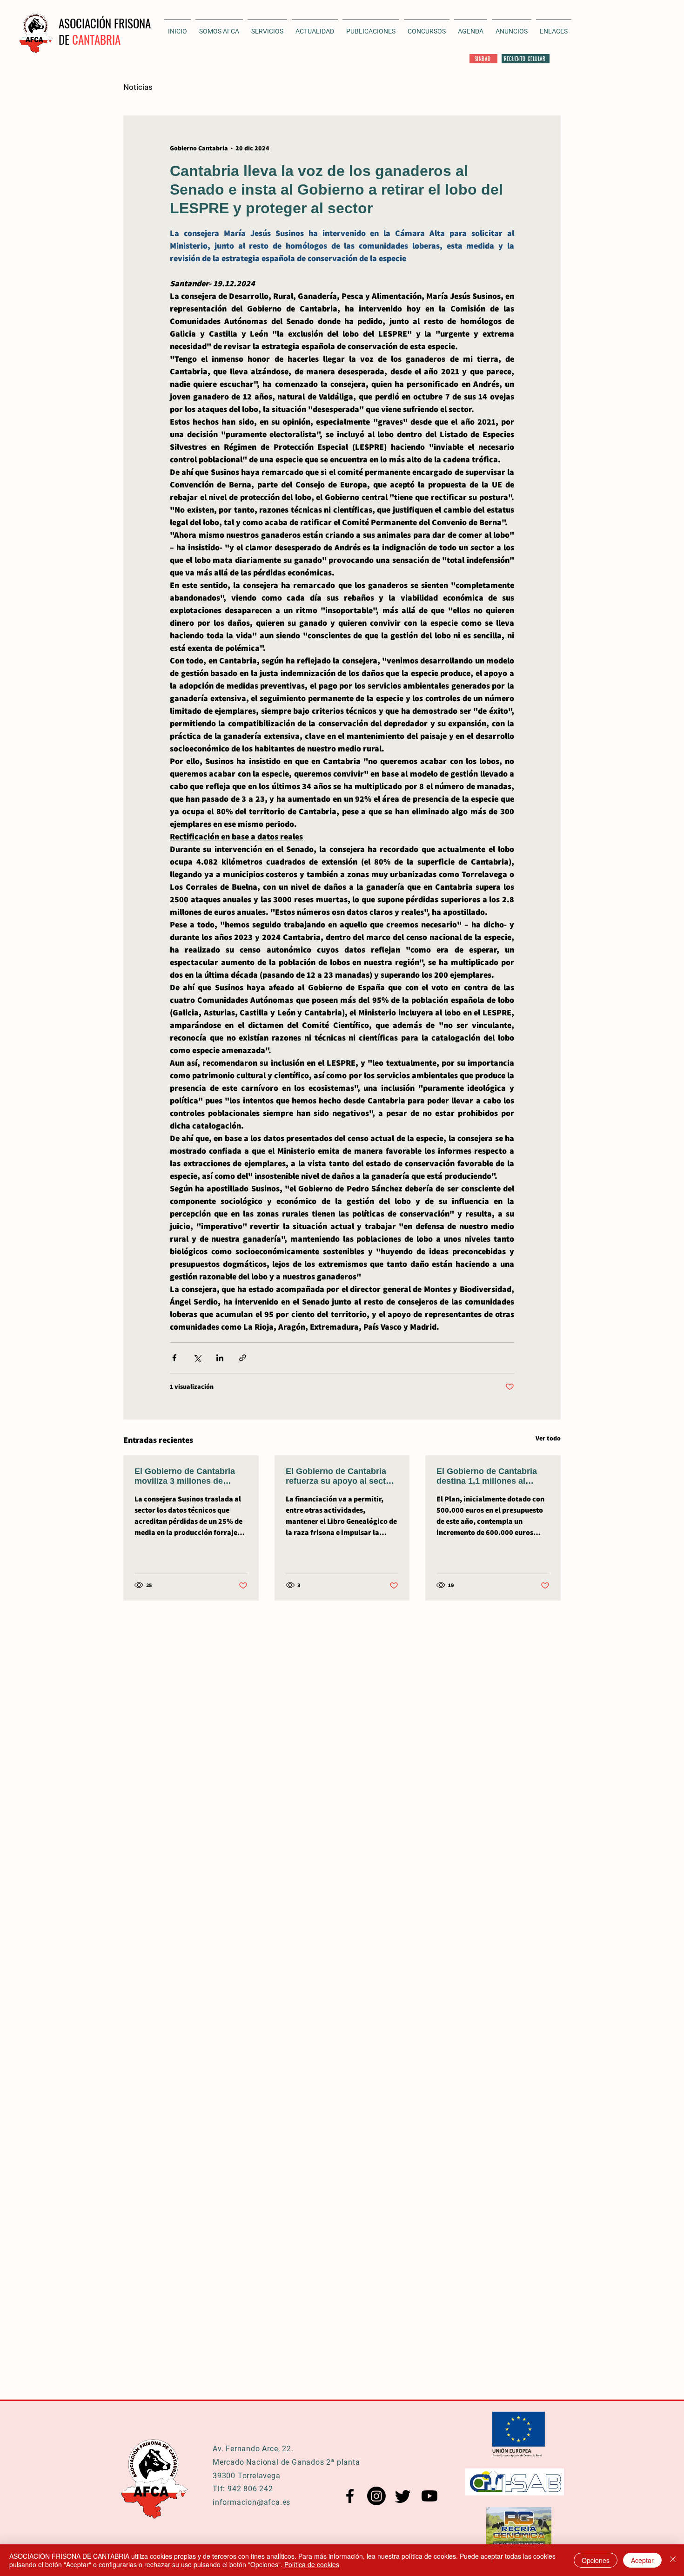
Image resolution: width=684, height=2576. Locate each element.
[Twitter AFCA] (403, 2496)
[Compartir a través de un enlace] (243, 1358)
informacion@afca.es (251, 2502)
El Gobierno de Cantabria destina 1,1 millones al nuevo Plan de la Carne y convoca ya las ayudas (487, 1476)
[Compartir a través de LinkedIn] (220, 1358)
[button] (315, 27)
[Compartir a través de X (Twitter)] (197, 1358)
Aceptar (642, 2560)
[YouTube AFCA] (429, 2496)
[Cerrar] (673, 2560)
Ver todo (548, 1438)
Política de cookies (312, 2564)
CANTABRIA (96, 39)
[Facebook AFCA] (350, 2496)
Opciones (596, 2560)
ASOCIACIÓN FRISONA (105, 23)
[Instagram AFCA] (376, 2496)
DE (65, 39)
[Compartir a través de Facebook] (174, 1358)
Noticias (138, 87)
